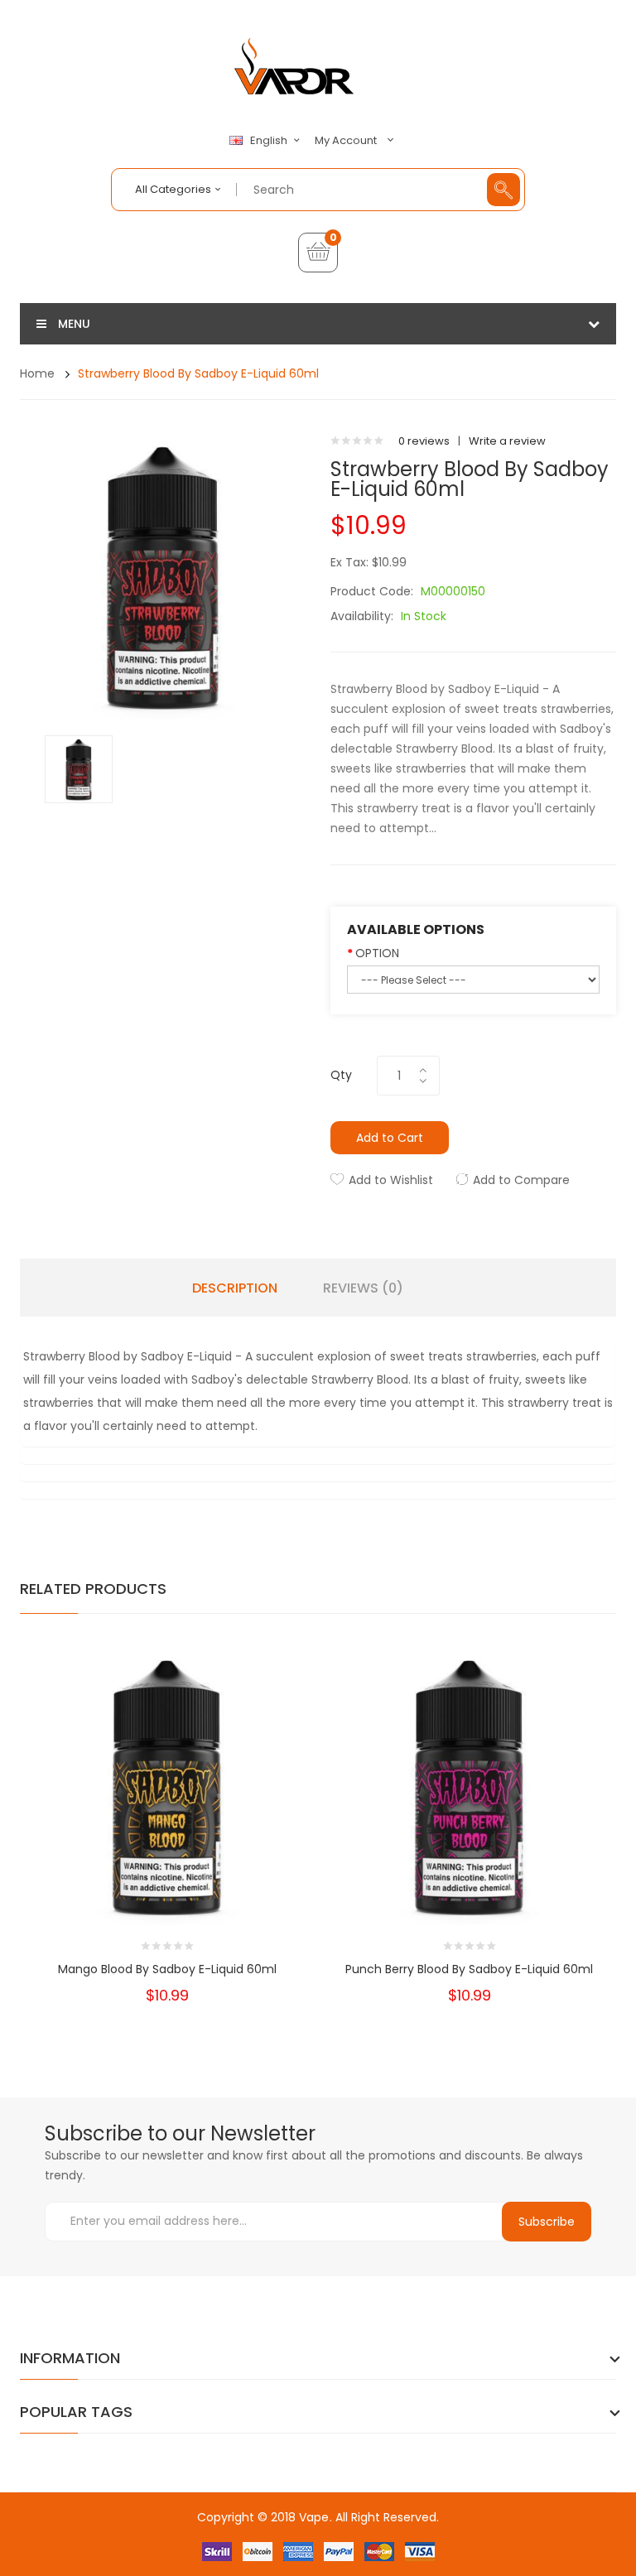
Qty (341, 1075)
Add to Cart (390, 1138)
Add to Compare (521, 1180)
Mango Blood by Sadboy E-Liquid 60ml (167, 1969)
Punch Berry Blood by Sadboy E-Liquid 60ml (469, 1969)
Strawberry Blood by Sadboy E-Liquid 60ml (198, 373)
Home (37, 373)
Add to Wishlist (391, 1180)
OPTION (377, 953)
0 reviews (424, 441)
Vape (314, 2517)
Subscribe (547, 2222)
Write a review (507, 441)
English (270, 141)
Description (235, 1288)
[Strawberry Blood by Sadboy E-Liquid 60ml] (79, 768)
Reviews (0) (363, 1288)
